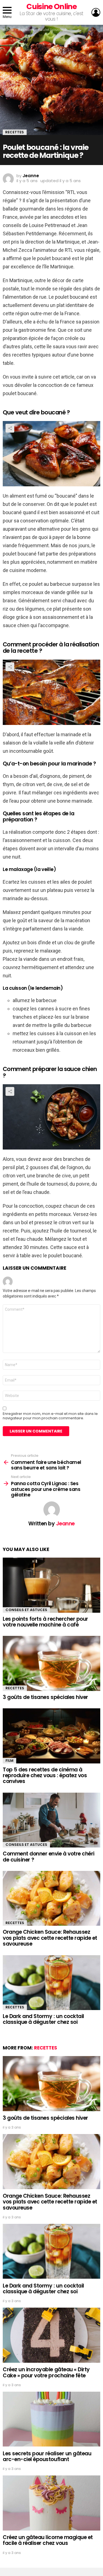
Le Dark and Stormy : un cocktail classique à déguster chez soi (43, 2019)
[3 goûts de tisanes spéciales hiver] (51, 1663)
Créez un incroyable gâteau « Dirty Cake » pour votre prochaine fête (46, 2372)
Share (10, 428)
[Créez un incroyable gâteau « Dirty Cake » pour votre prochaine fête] (51, 2335)
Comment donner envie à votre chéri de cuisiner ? (49, 1857)
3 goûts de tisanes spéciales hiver (45, 1697)
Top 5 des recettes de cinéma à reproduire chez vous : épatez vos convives (45, 1776)
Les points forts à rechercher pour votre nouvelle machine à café (45, 1622)
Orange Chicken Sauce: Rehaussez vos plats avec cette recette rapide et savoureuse (50, 1938)
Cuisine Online (51, 6)
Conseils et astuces (26, 1610)
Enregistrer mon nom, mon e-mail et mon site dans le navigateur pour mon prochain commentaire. (50, 1416)
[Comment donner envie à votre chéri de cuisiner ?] (51, 1820)
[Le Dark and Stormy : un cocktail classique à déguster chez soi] (51, 1983)
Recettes (15, 1688)
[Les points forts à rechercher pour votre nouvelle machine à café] (51, 1585)
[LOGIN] (96, 12)
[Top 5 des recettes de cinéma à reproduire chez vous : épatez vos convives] (51, 1736)
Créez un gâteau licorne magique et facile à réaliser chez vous (48, 2540)
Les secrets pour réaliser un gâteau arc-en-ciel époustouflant (47, 2456)
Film (9, 1761)
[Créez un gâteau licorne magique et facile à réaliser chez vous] (51, 2503)
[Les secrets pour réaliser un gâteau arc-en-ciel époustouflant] (51, 2419)
